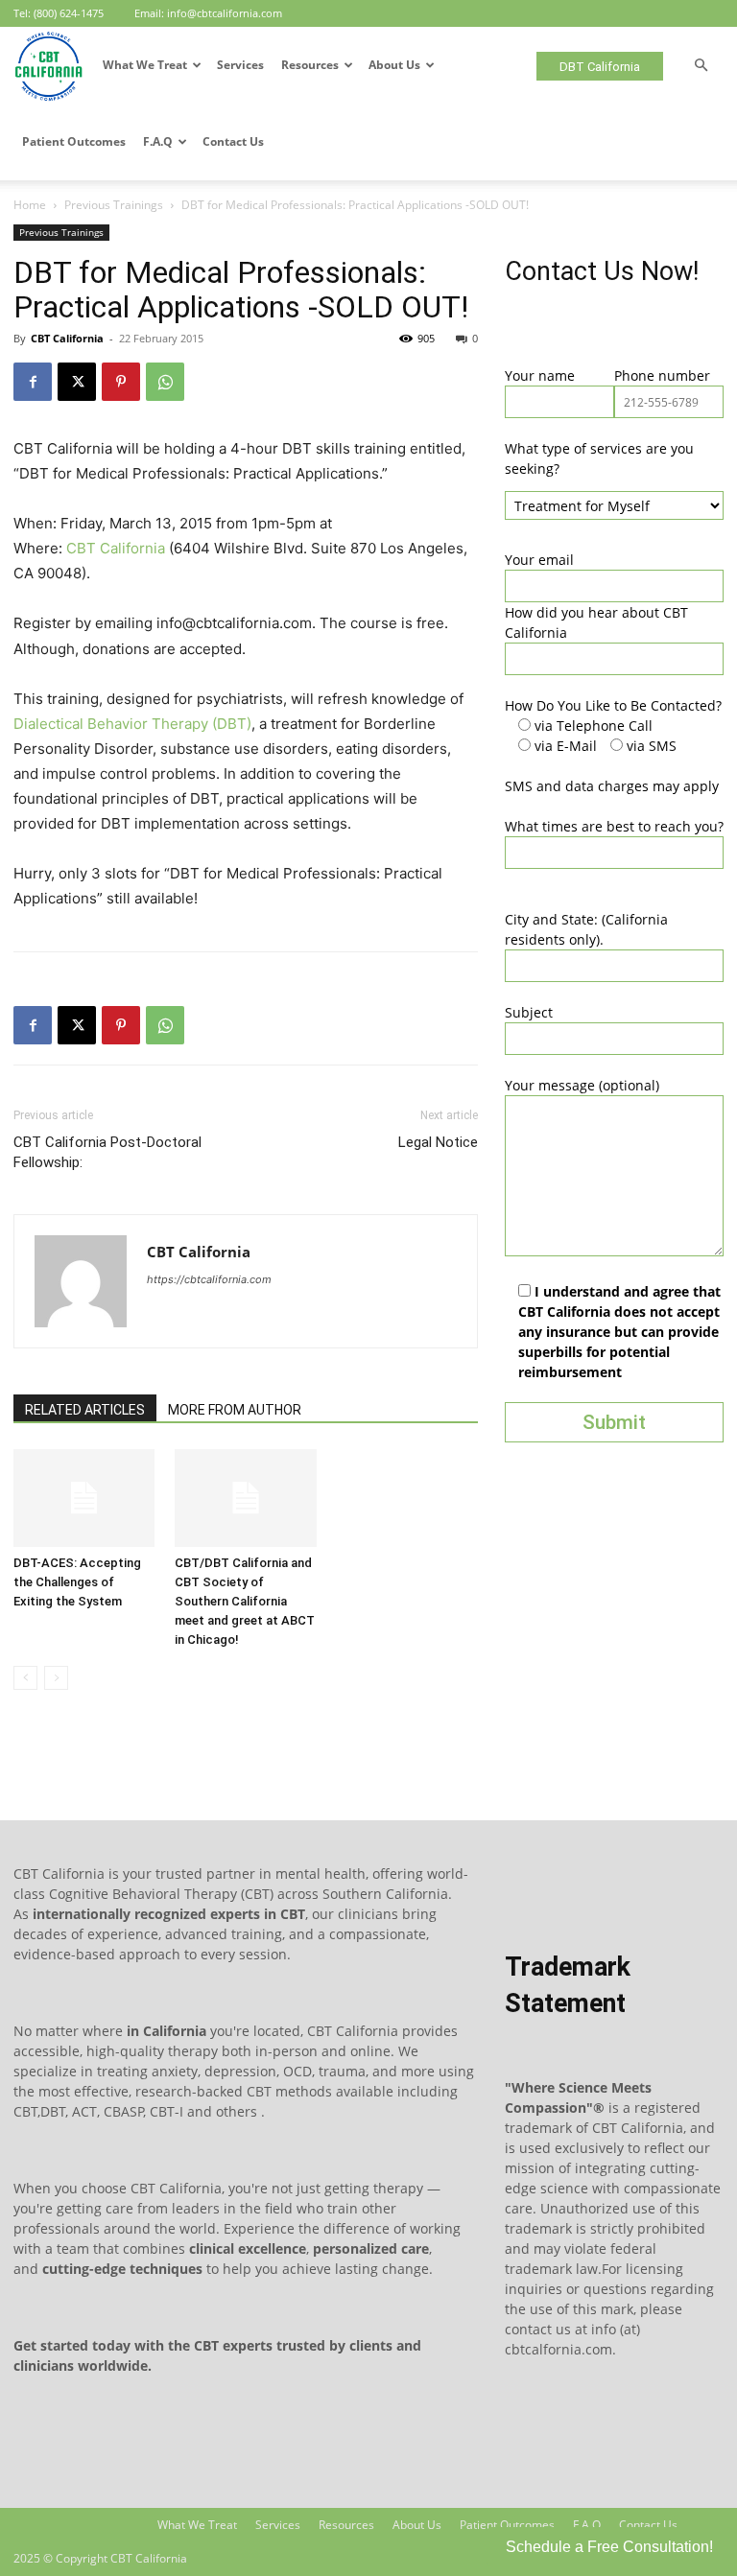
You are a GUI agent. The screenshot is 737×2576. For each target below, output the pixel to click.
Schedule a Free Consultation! (609, 2547)
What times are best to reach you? (614, 826)
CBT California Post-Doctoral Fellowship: (107, 1152)
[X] (77, 382)
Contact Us (233, 141)
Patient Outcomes (74, 141)
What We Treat (145, 65)
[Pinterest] (121, 382)
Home (30, 205)
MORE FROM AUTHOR (235, 1410)
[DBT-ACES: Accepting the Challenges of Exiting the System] (84, 1498)
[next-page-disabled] (56, 1678)
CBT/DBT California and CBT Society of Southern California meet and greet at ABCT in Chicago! (245, 1601)
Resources (310, 65)
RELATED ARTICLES (85, 1410)
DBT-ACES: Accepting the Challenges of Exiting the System (77, 1582)
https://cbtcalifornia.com (209, 1279)
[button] (701, 66)
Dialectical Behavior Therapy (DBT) (132, 724)
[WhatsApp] (165, 382)
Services (240, 65)
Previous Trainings (114, 205)
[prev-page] (25, 1678)
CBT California (67, 338)
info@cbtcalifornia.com (225, 13)
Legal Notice (438, 1142)
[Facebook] (33, 382)
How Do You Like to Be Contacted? (613, 705)
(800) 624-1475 (69, 13)
